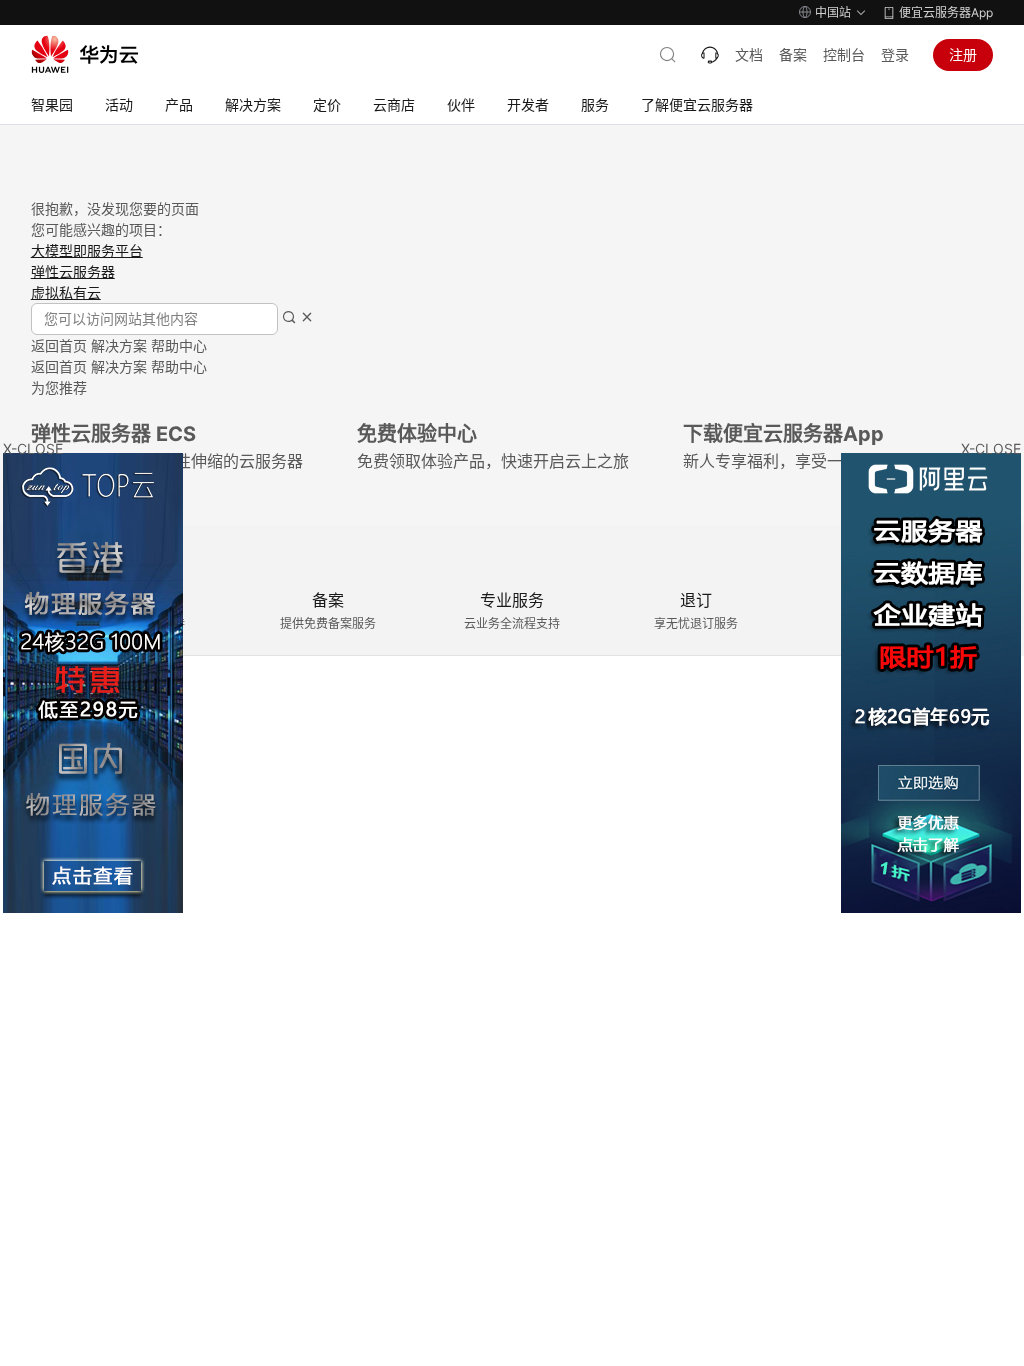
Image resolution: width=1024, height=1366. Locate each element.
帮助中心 (179, 345)
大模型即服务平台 (87, 250)
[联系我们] (710, 55)
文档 (749, 54)
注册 (963, 54)
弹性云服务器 (73, 271)
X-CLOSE (991, 448)
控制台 (844, 54)
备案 (793, 54)
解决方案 (119, 345)
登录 (895, 54)
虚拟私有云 (66, 292)
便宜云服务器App (946, 12)
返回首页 (59, 345)
